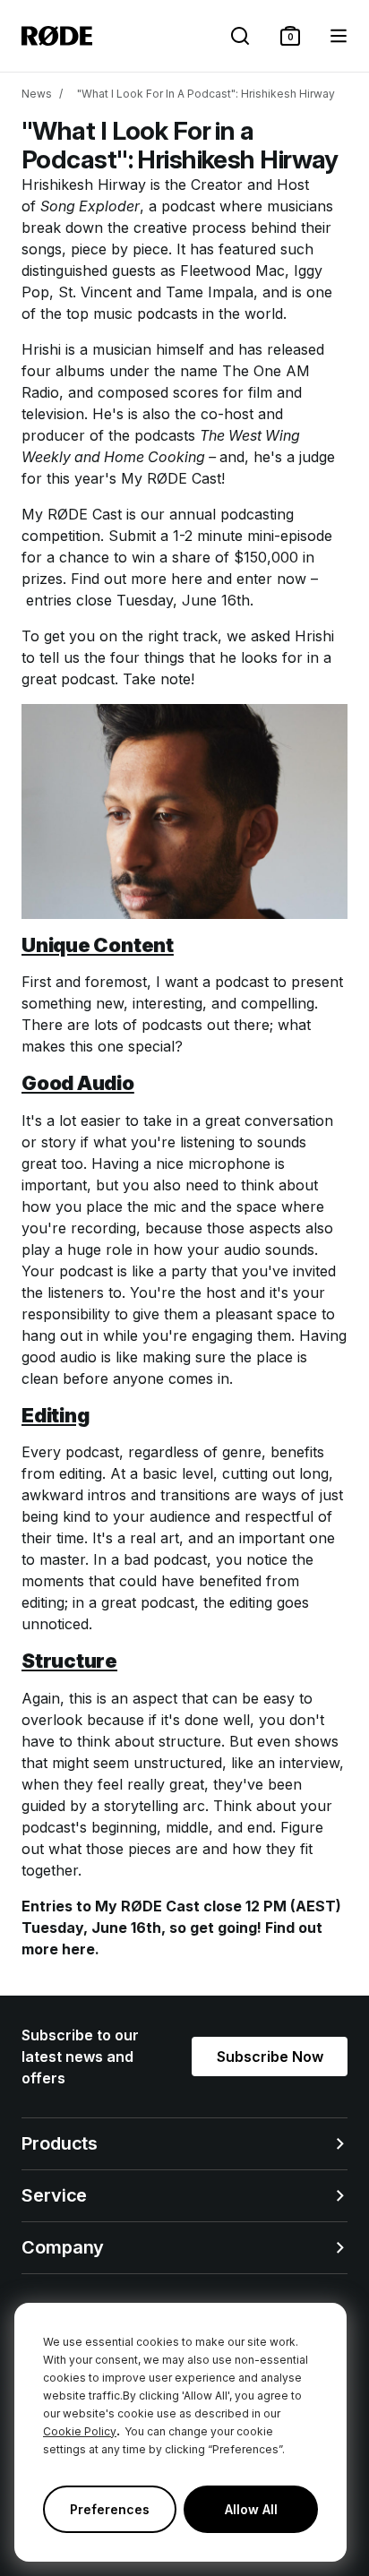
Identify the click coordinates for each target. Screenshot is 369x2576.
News (37, 94)
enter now (271, 579)
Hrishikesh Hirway (84, 185)
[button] (290, 36)
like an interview (285, 1763)
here (187, 579)
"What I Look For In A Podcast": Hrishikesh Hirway (206, 94)
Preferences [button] (110, 2509)
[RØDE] (57, 36)
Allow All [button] (251, 2509)
